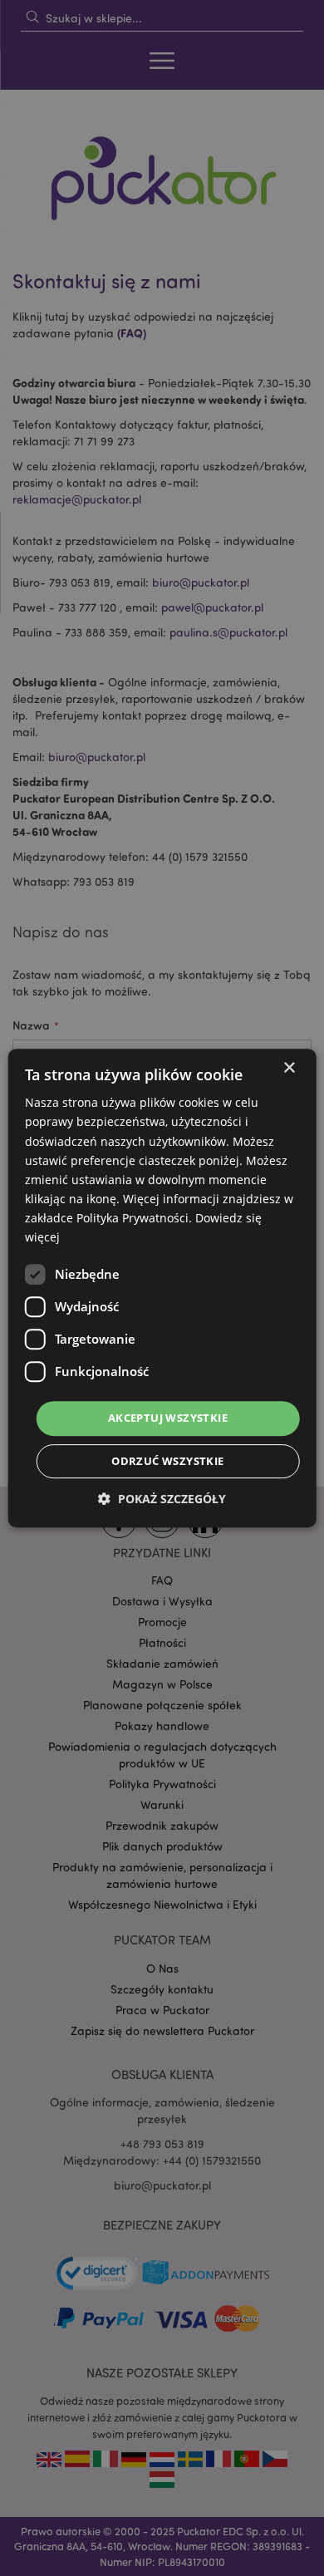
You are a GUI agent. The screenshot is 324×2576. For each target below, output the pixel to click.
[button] (162, 1499)
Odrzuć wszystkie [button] (167, 1461)
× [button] (289, 1068)
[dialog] (162, 1288)
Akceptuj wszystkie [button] (168, 1418)
